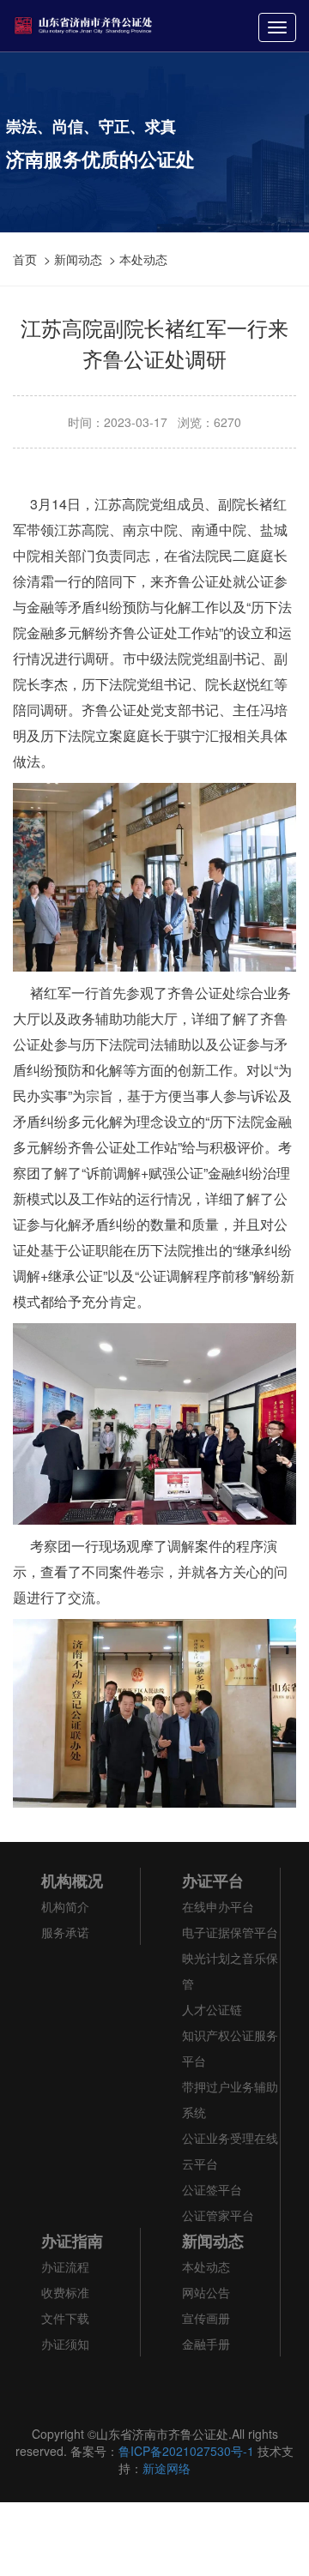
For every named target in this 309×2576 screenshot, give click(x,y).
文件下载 (65, 2318)
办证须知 (65, 2344)
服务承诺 (65, 1932)
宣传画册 (206, 2318)
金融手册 (206, 2344)
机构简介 (65, 1906)
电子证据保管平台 (230, 1932)
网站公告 (206, 2292)
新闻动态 (78, 259)
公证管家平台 (218, 2215)
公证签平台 (212, 2189)
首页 (25, 259)
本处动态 (143, 259)
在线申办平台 (218, 1906)
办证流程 (65, 2266)
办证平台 (213, 1881)
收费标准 (65, 2292)
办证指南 (72, 2241)
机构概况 (72, 1881)
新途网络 (167, 2468)
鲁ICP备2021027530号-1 (186, 2451)
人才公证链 (212, 2009)
